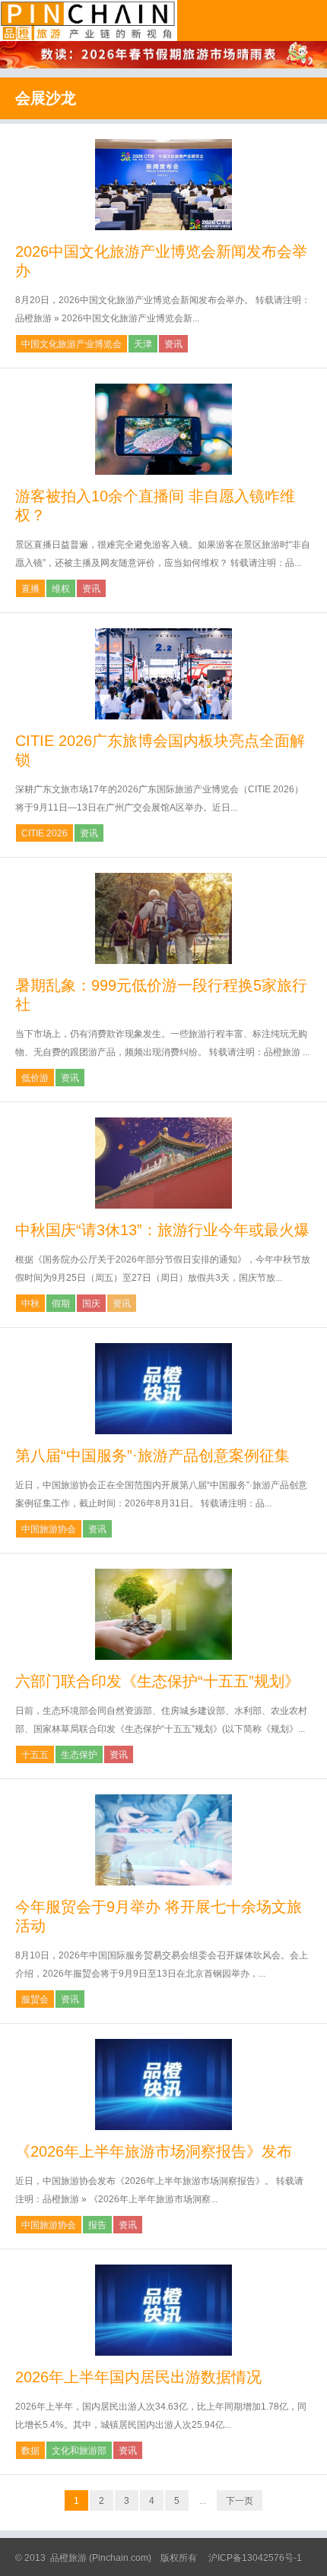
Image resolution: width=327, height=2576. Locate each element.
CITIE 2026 (44, 833)
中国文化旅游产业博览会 (71, 344)
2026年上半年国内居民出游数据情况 (138, 2377)
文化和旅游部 (79, 2451)
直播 (30, 589)
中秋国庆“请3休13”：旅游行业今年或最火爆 (162, 1230)
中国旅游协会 (49, 1529)
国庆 (91, 1304)
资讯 (173, 344)
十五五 (35, 1755)
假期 (61, 1304)
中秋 (30, 1304)
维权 (61, 589)
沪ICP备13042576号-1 (255, 2558)
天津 (143, 344)
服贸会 (35, 1999)
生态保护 (79, 1755)
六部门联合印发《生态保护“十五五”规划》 (157, 1681)
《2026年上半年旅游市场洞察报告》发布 (154, 2151)
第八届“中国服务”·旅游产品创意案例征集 (152, 1456)
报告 (97, 2225)
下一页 (240, 2501)
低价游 (35, 1078)
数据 (30, 2451)
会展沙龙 (46, 98)
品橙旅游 (89, 21)
